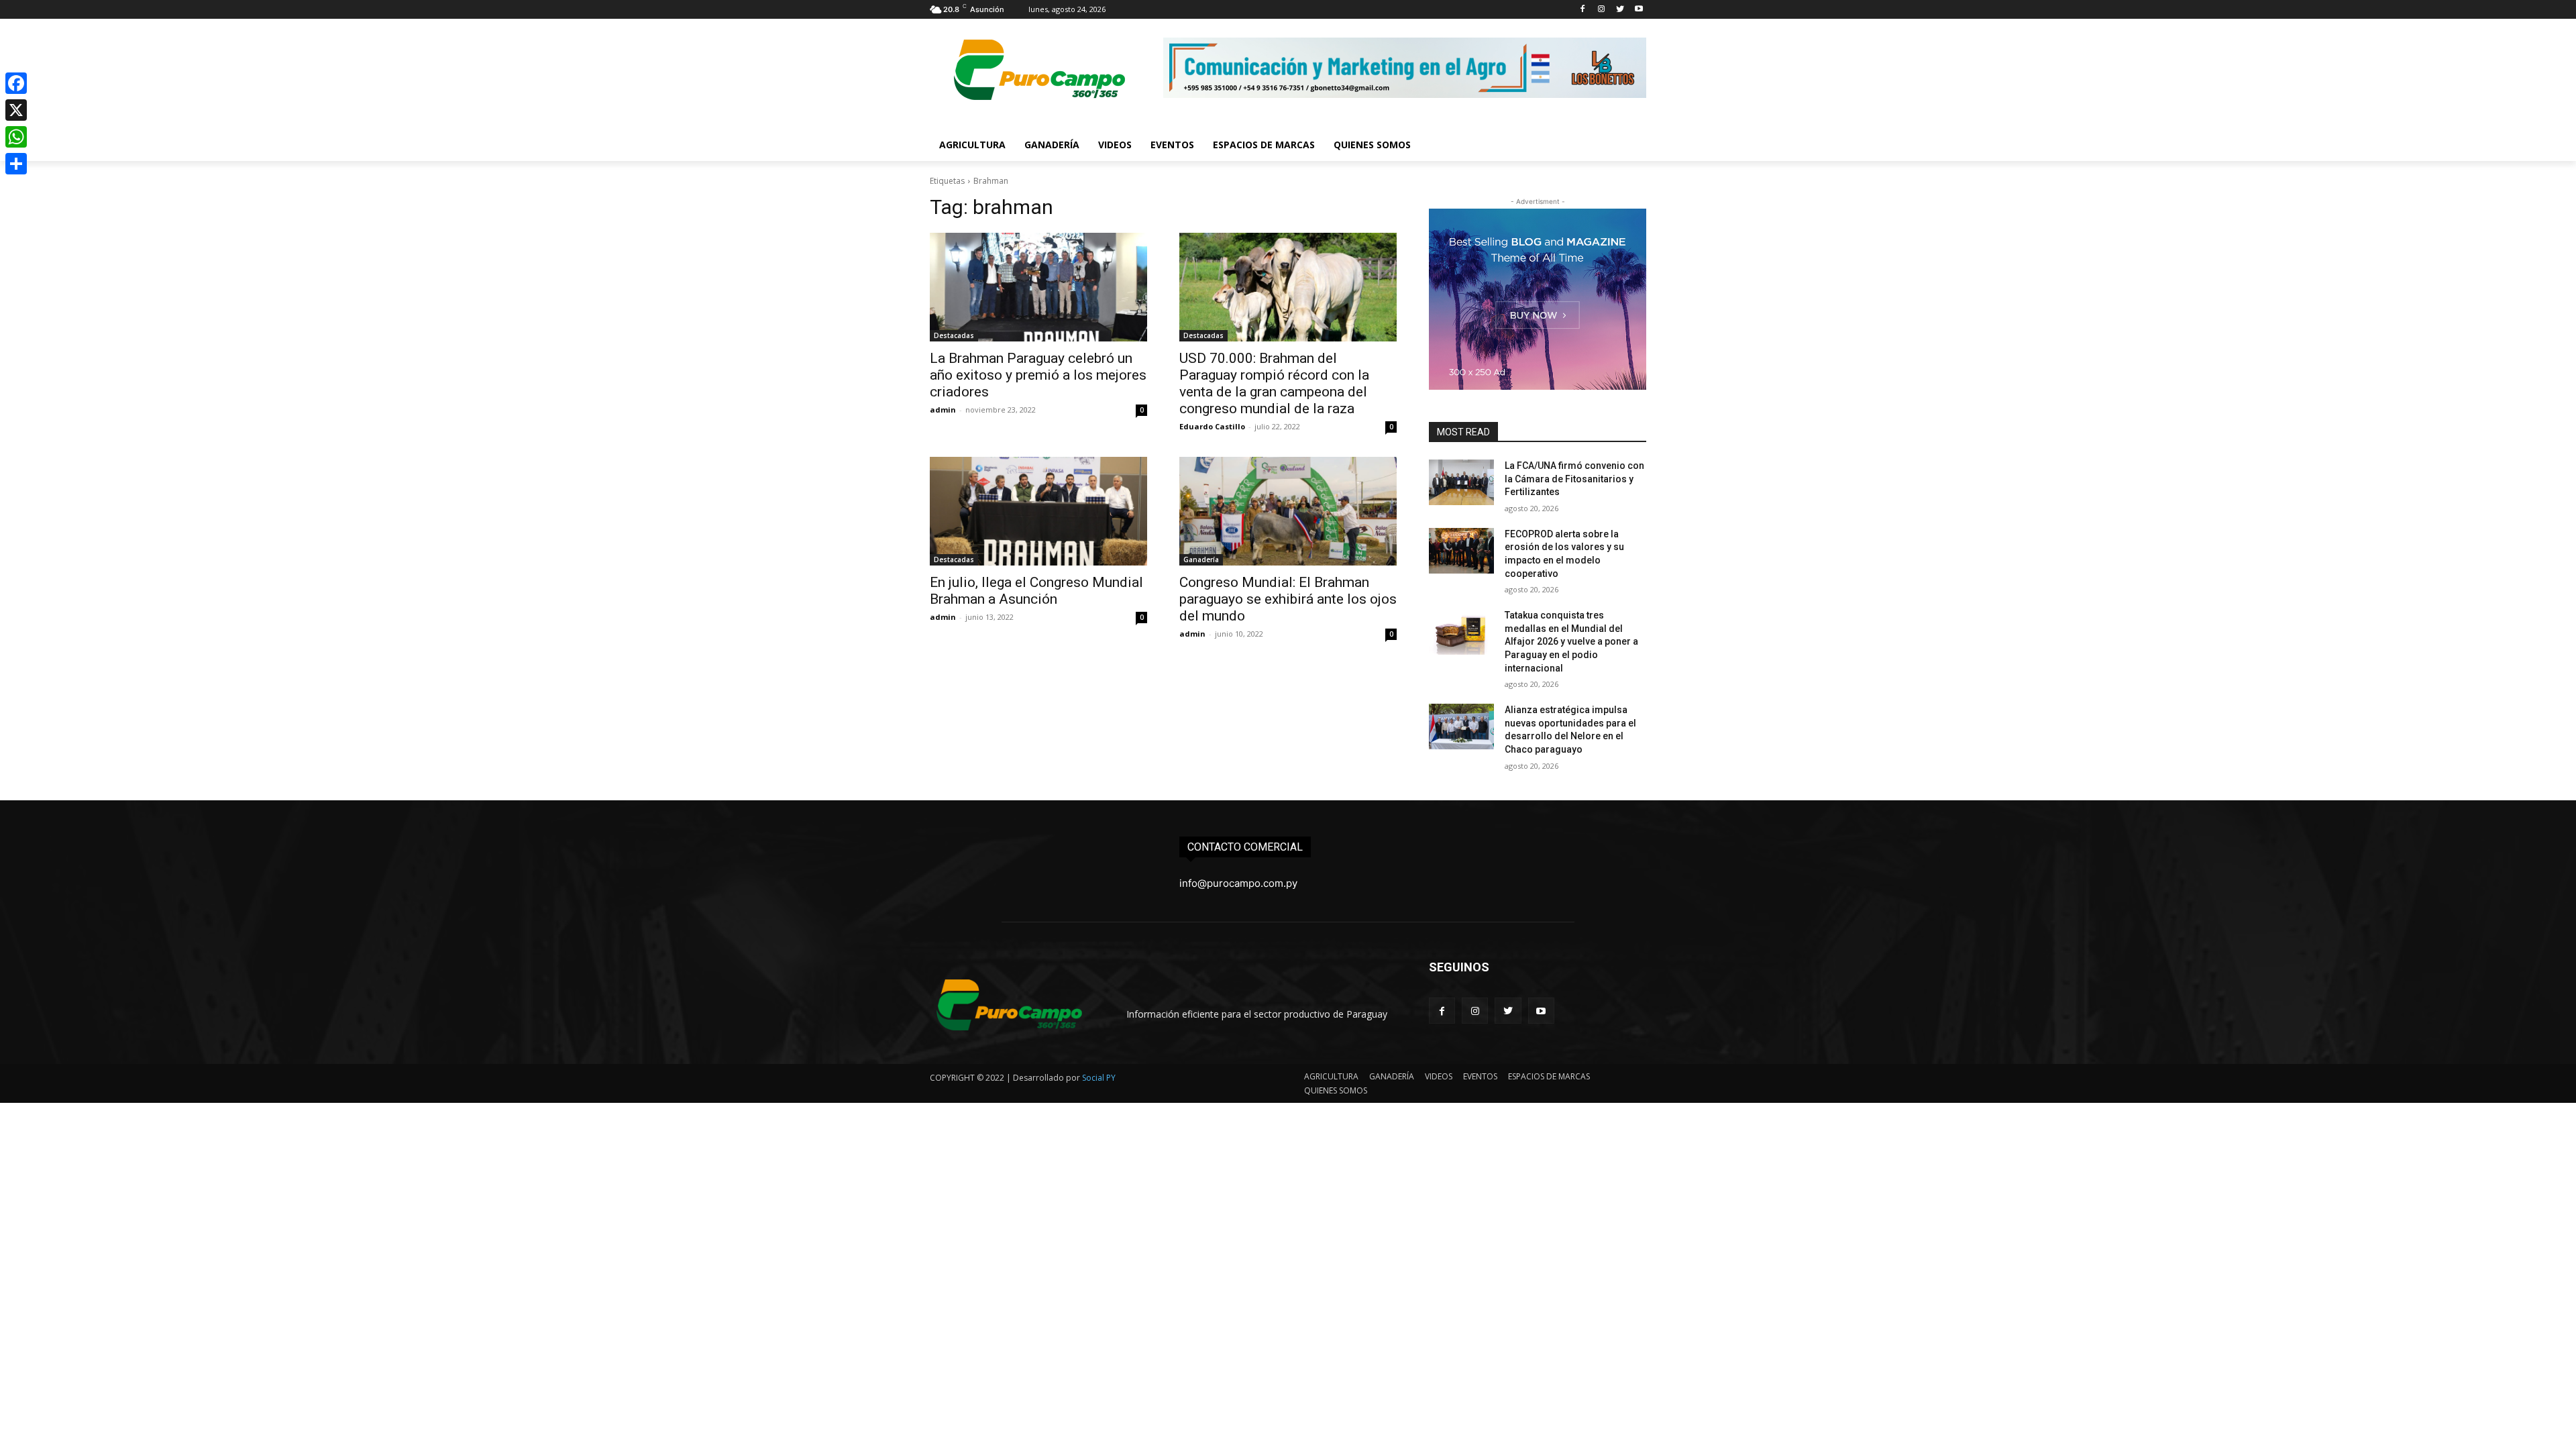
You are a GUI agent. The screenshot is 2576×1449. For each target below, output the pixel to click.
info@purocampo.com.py (1238, 883)
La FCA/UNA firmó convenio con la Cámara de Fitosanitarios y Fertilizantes (1574, 479)
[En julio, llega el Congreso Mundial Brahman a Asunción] (1038, 511)
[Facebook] (1583, 10)
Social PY (1099, 1078)
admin (943, 410)
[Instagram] (1602, 10)
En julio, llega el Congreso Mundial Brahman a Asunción (1036, 591)
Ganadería (1201, 559)
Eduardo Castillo (1212, 426)
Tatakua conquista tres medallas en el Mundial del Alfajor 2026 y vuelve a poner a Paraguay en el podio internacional (1571, 641)
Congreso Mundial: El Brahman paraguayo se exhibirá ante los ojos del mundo (1288, 599)
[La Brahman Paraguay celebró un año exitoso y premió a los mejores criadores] (1038, 287)
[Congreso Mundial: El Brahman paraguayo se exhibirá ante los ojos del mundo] (1288, 511)
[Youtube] (1639, 10)
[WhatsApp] (16, 137)
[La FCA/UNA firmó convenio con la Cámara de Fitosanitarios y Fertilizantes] (1461, 482)
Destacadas (954, 335)
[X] (16, 110)
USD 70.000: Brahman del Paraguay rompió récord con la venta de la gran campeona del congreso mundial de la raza (1274, 383)
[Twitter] (1620, 10)
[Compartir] (16, 164)
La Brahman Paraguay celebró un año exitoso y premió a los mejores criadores (1038, 375)
